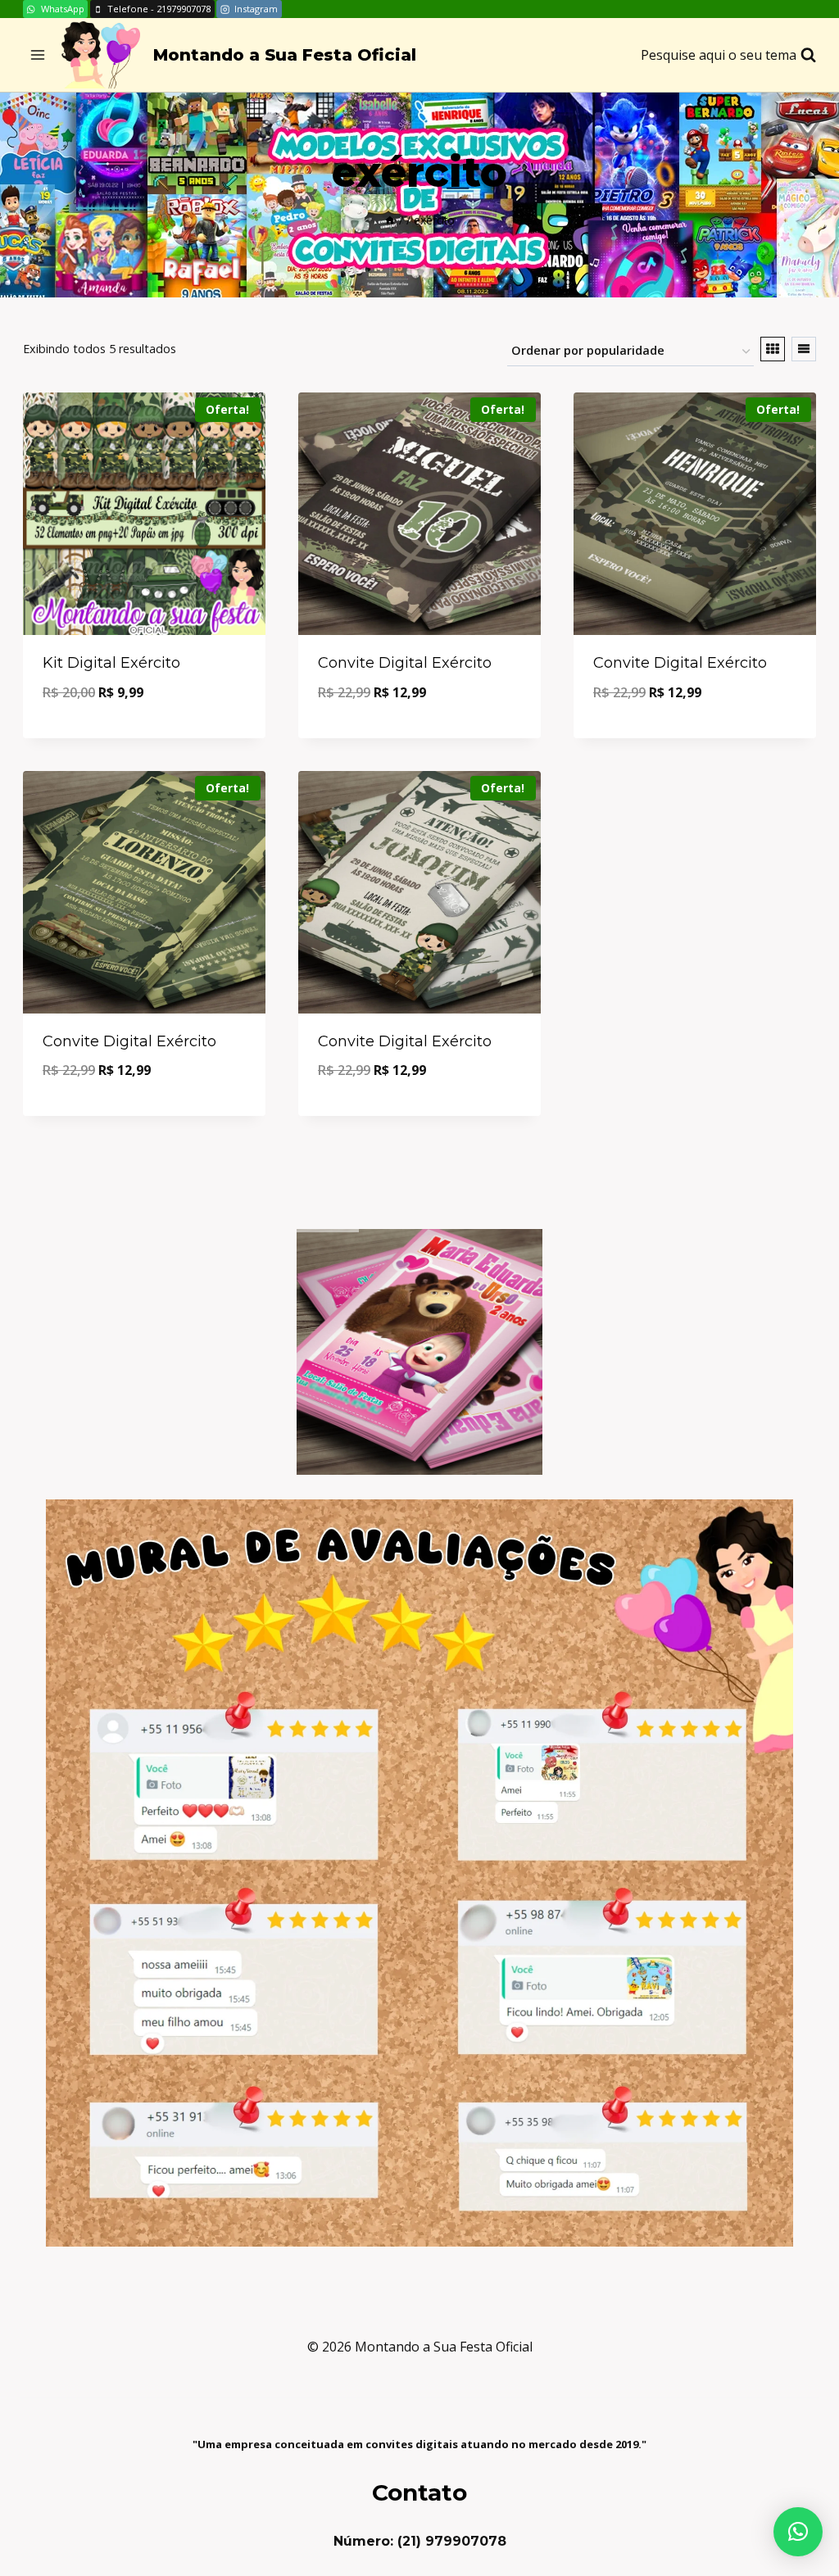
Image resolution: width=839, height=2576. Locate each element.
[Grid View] (773, 349)
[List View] (804, 349)
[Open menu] (38, 55)
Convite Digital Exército (405, 663)
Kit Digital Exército (111, 663)
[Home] (390, 220)
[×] (798, 2532)
